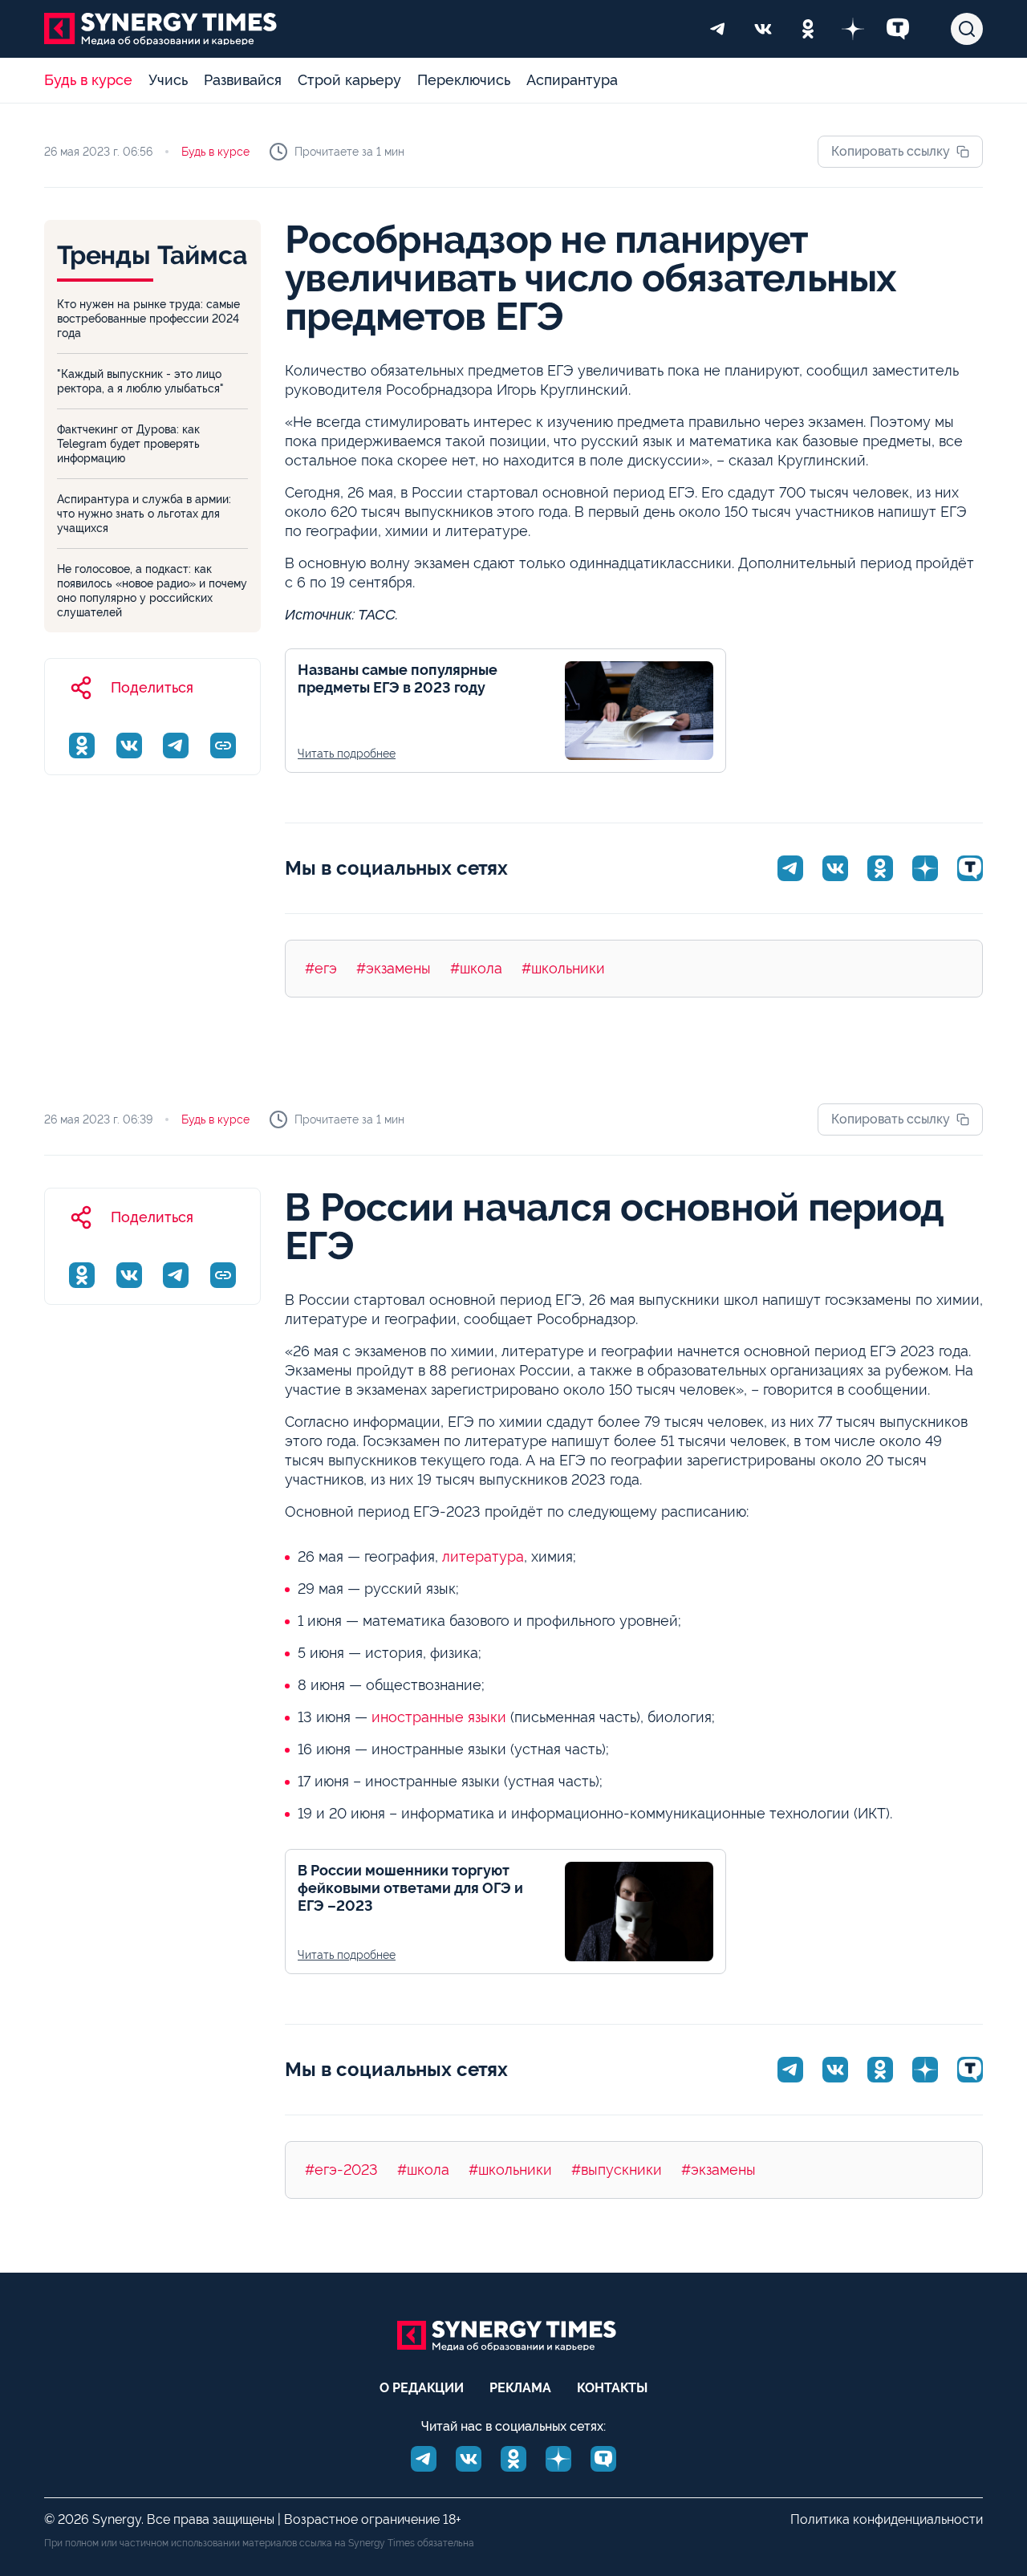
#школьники (563, 968)
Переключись (464, 80)
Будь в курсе (88, 80)
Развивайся (243, 80)
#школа (476, 968)
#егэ (321, 968)
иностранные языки (439, 1717)
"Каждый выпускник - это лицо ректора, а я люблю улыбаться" (140, 381)
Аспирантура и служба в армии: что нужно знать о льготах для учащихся (144, 514)
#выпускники (617, 2170)
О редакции (422, 2388)
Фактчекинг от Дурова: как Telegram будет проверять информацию (128, 444)
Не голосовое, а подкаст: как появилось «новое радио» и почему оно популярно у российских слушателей (152, 591)
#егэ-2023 (341, 2170)
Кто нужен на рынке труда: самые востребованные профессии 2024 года (148, 319)
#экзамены (394, 968)
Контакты (612, 2388)
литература (483, 1556)
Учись (168, 80)
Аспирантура (572, 80)
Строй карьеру (349, 80)
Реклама (520, 2388)
